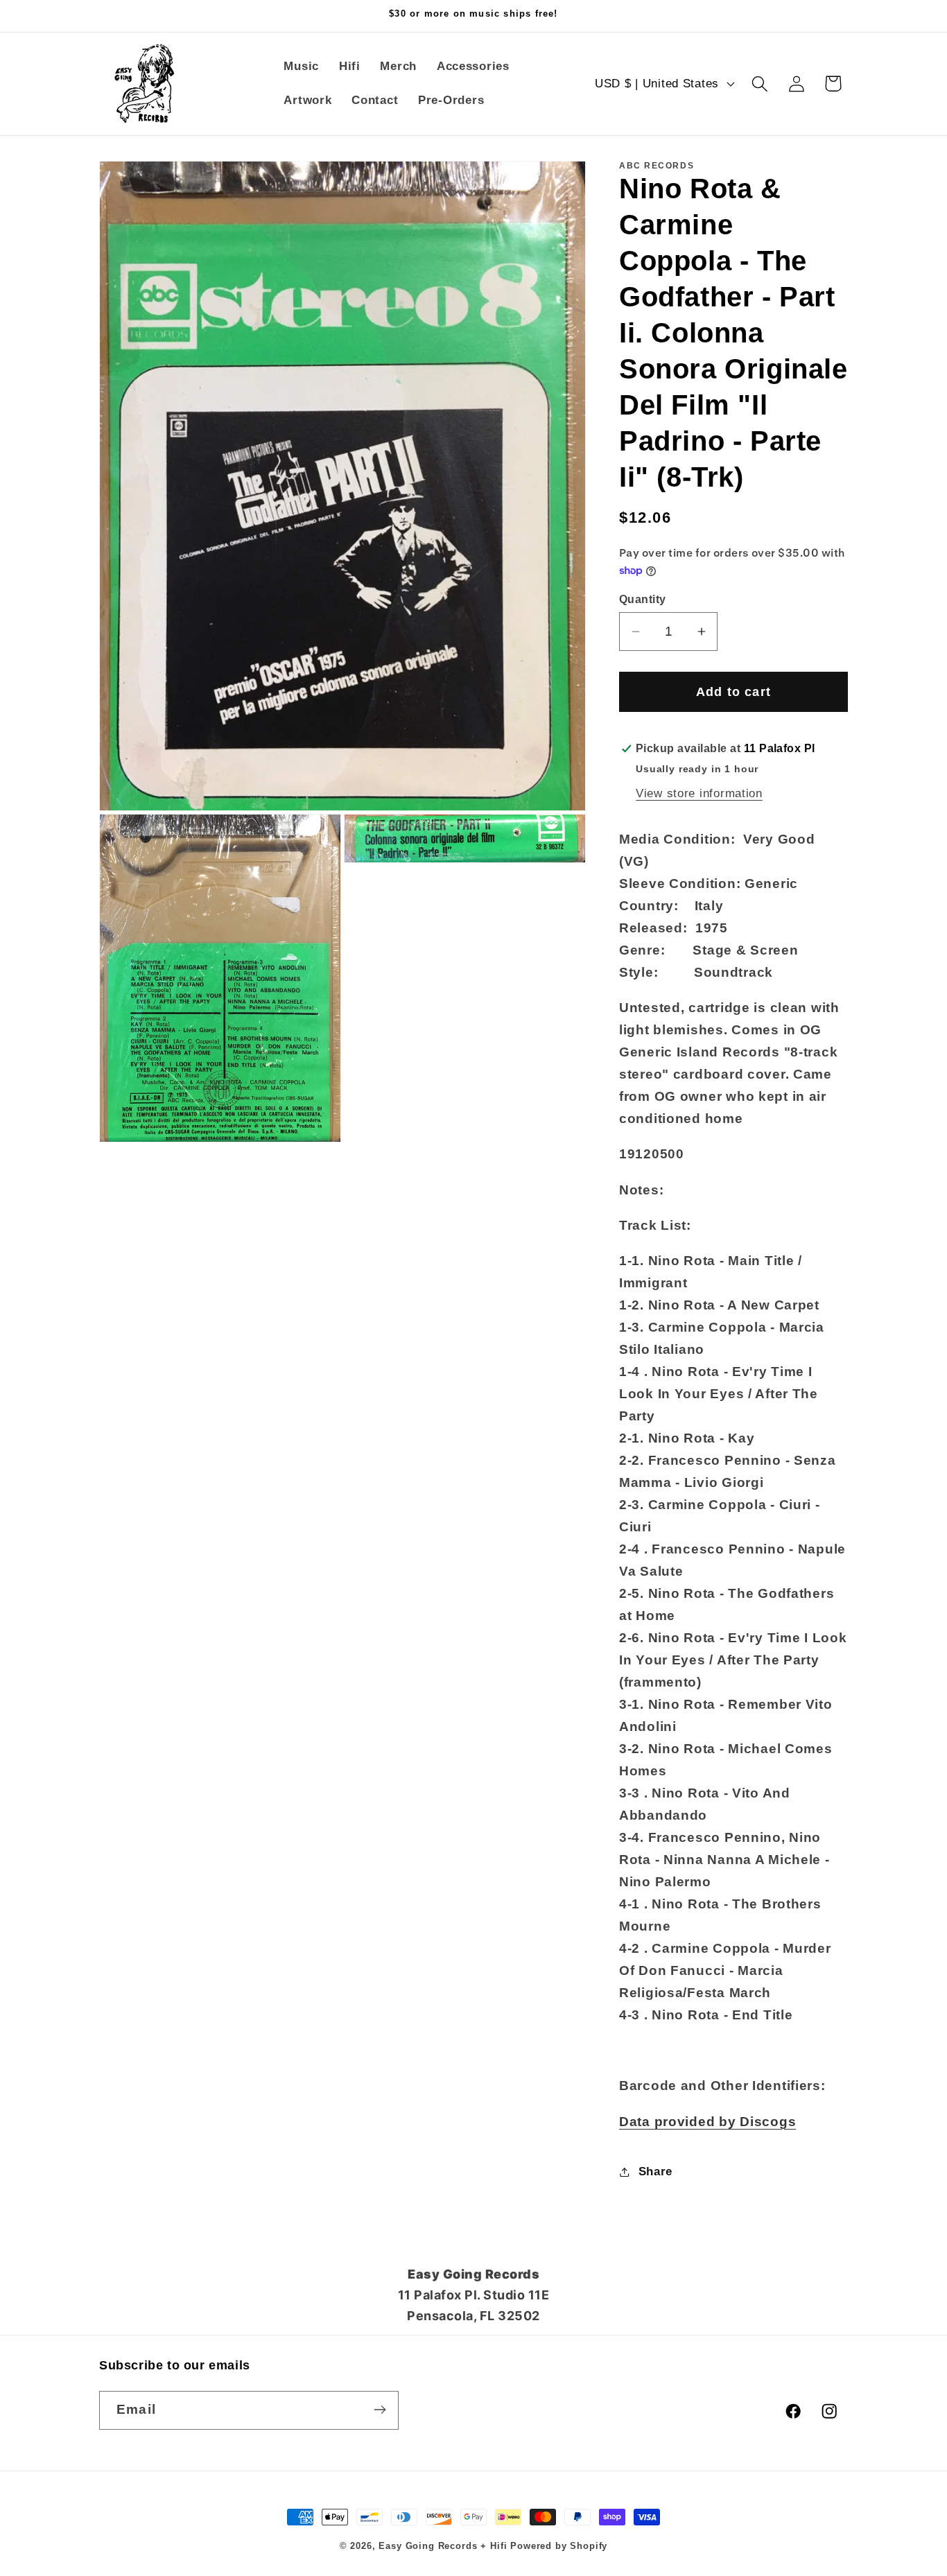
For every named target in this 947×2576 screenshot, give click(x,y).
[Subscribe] (380, 2410)
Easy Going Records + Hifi (443, 2546)
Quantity (643, 599)
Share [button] (655, 2172)
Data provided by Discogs (707, 2122)
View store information (699, 793)
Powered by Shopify (559, 2546)
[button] (759, 84)
